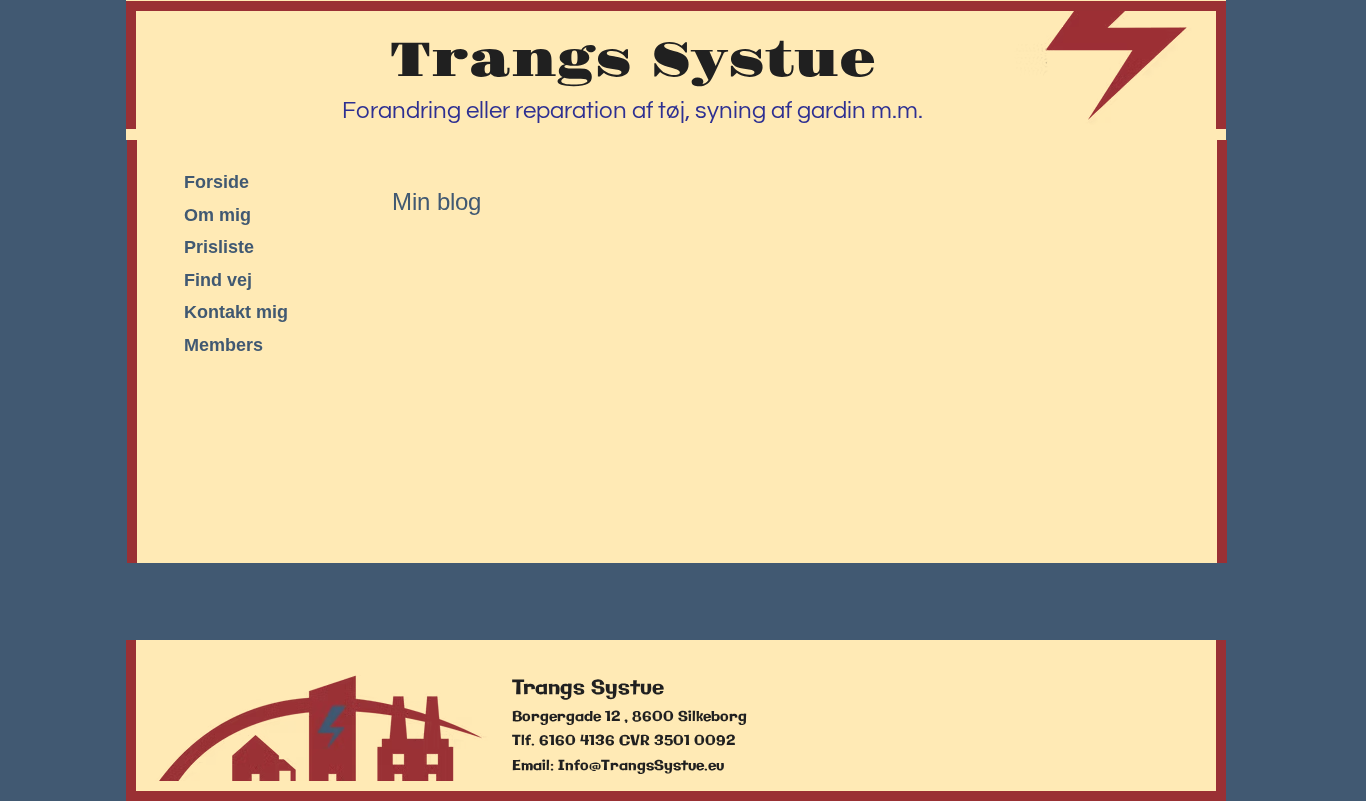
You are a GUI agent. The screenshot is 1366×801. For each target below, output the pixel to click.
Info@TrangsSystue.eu (641, 766)
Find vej (218, 280)
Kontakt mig (236, 312)
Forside (216, 182)
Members (223, 345)
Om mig (217, 215)
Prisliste (219, 247)
